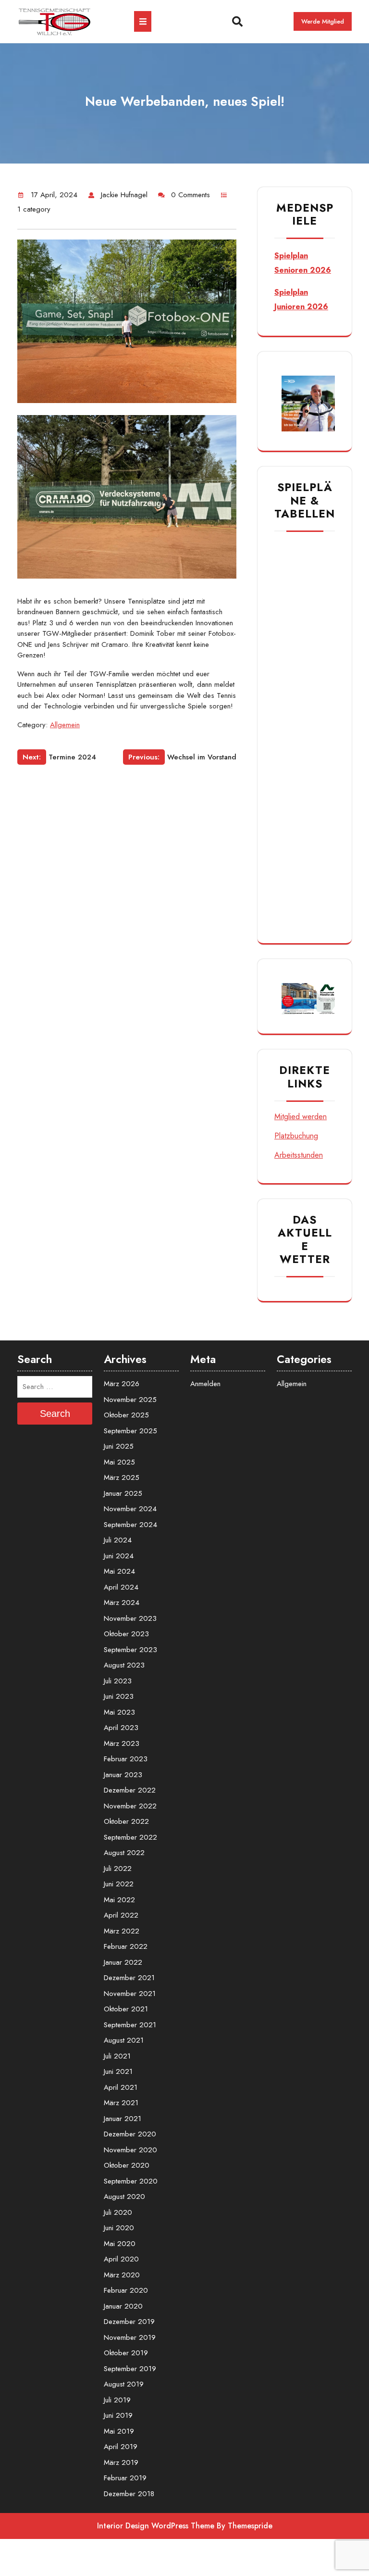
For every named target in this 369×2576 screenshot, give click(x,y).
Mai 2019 (119, 2431)
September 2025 (130, 1431)
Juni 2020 (119, 2228)
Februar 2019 (125, 2478)
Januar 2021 (123, 2119)
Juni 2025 (119, 1446)
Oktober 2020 (127, 2165)
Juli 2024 (118, 1540)
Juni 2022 (119, 1884)
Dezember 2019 (129, 2322)
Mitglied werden (301, 1117)
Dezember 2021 (129, 1978)
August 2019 (124, 2384)
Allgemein (65, 725)
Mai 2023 (119, 1712)
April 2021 (121, 2087)
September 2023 (130, 1650)
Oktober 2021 (126, 2009)
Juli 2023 (118, 1681)
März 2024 (122, 1603)
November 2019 (130, 2337)
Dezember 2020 (130, 2134)
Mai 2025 (119, 1462)
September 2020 (131, 2181)
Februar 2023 (126, 1759)
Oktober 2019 (126, 2353)
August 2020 (124, 2197)
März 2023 (122, 1743)
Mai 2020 (120, 2244)
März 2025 (122, 1477)
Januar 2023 (123, 1775)
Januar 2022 (123, 1962)
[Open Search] (224, 22)
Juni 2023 (119, 1696)
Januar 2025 (123, 1493)
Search (55, 1414)
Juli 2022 (118, 1869)
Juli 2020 (118, 2212)
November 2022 (130, 1806)
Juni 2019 (118, 2415)
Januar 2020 (123, 2306)
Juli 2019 (117, 2400)
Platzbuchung (296, 1136)
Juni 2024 (119, 1556)
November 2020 (130, 2150)
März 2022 (122, 1931)
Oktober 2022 (126, 1821)
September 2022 (130, 1837)
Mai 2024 (119, 1571)
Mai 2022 (119, 1900)
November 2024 (130, 1509)
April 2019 (121, 2447)
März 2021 (121, 2103)
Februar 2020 (126, 2290)
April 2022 (121, 1915)
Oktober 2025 (126, 1415)
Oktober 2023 (126, 1634)
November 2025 (130, 1400)
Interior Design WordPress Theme (156, 2526)
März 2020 (122, 2275)
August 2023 (124, 1665)
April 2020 (121, 2259)
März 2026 (122, 1384)
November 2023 (130, 1618)
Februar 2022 (126, 1946)
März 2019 (121, 2462)
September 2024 (130, 1525)
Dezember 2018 (129, 2494)
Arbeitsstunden (299, 1155)
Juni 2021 (118, 2071)
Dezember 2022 (130, 1790)
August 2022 (124, 1853)
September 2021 (130, 2025)
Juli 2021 (117, 2056)
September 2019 (130, 2369)
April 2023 (121, 1728)
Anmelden (205, 1384)
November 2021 (130, 1994)
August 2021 (124, 2040)
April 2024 (121, 1587)
